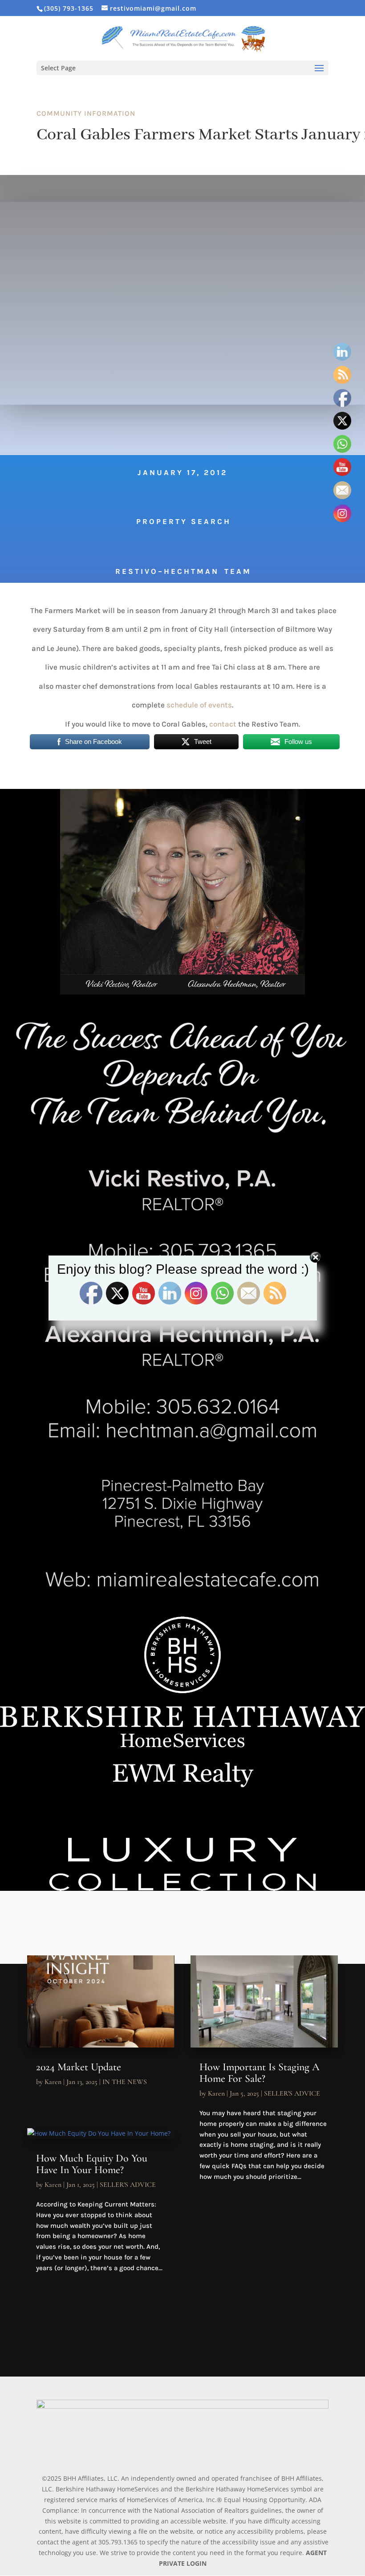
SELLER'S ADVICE (128, 2185)
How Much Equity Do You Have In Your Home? (92, 2164)
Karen (53, 2082)
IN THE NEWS (125, 2082)
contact (223, 724)
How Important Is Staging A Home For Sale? (260, 2073)
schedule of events (199, 705)
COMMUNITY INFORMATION (86, 113)
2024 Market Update (79, 2067)
